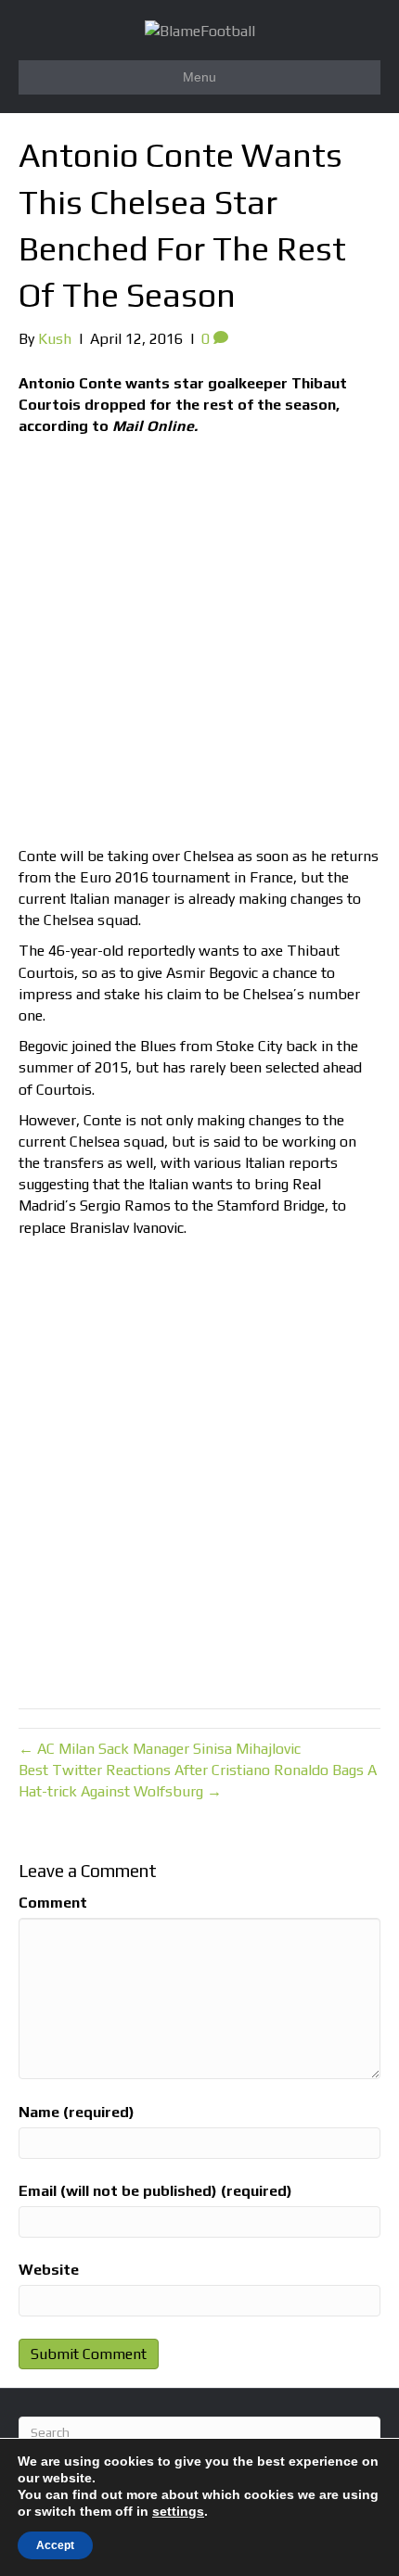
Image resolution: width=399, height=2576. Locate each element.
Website (49, 2270)
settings (178, 2511)
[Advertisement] (199, 646)
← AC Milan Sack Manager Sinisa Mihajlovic (160, 1749)
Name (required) (77, 2112)
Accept (55, 2545)
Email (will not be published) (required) (155, 2191)
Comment (53, 1903)
